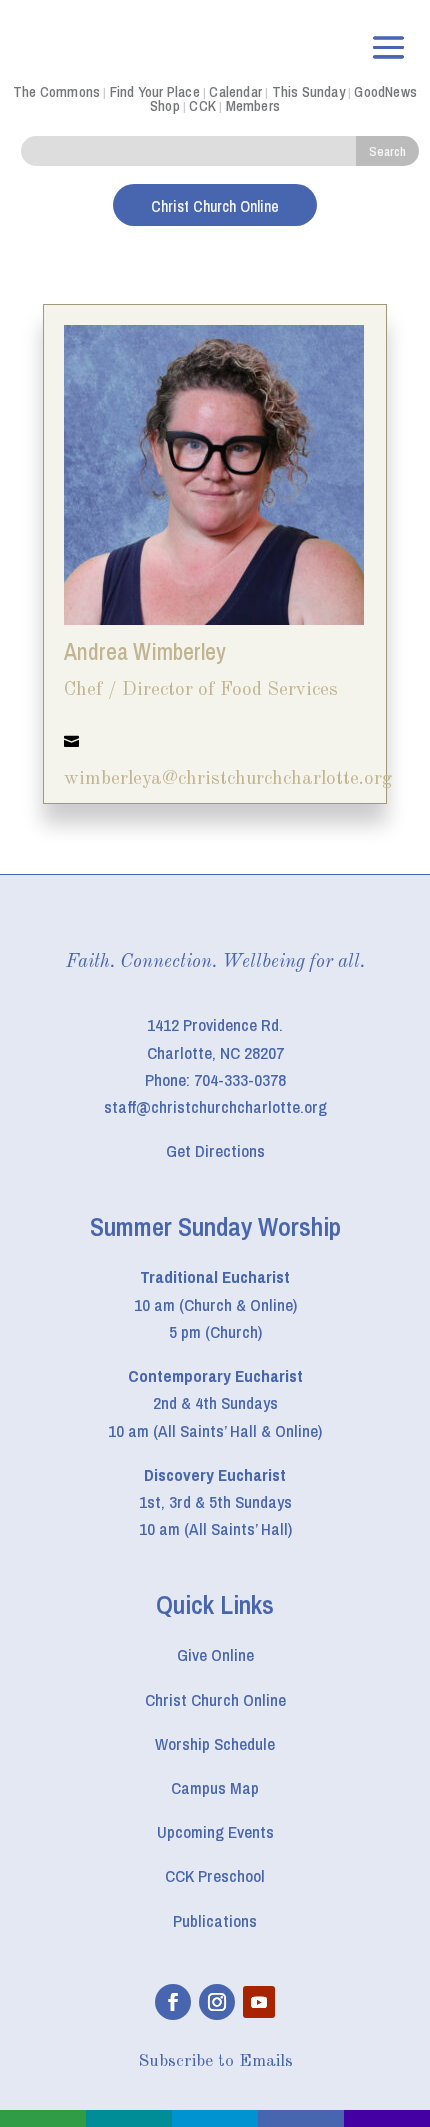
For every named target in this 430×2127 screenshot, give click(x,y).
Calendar (235, 91)
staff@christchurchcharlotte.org (215, 1106)
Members (253, 105)
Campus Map (215, 1787)
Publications (215, 1920)
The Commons (56, 91)
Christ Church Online (215, 1699)
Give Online (215, 1654)
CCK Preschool (215, 1875)
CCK (202, 105)
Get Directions (215, 1150)
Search (387, 151)
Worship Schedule (215, 1743)
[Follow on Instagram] (217, 2002)
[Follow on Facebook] (173, 2002)
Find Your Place (155, 91)
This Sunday (308, 91)
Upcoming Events (215, 1831)
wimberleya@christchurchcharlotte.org (228, 779)
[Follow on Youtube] (259, 2002)
